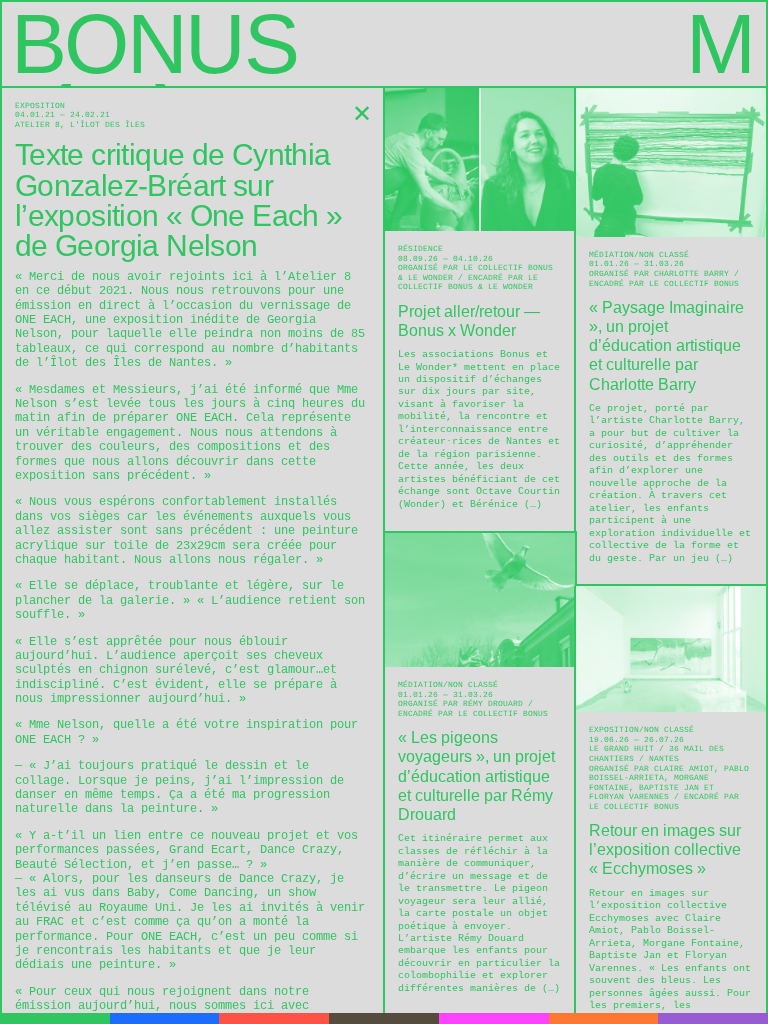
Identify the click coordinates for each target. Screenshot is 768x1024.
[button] (362, 114)
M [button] (719, 44)
